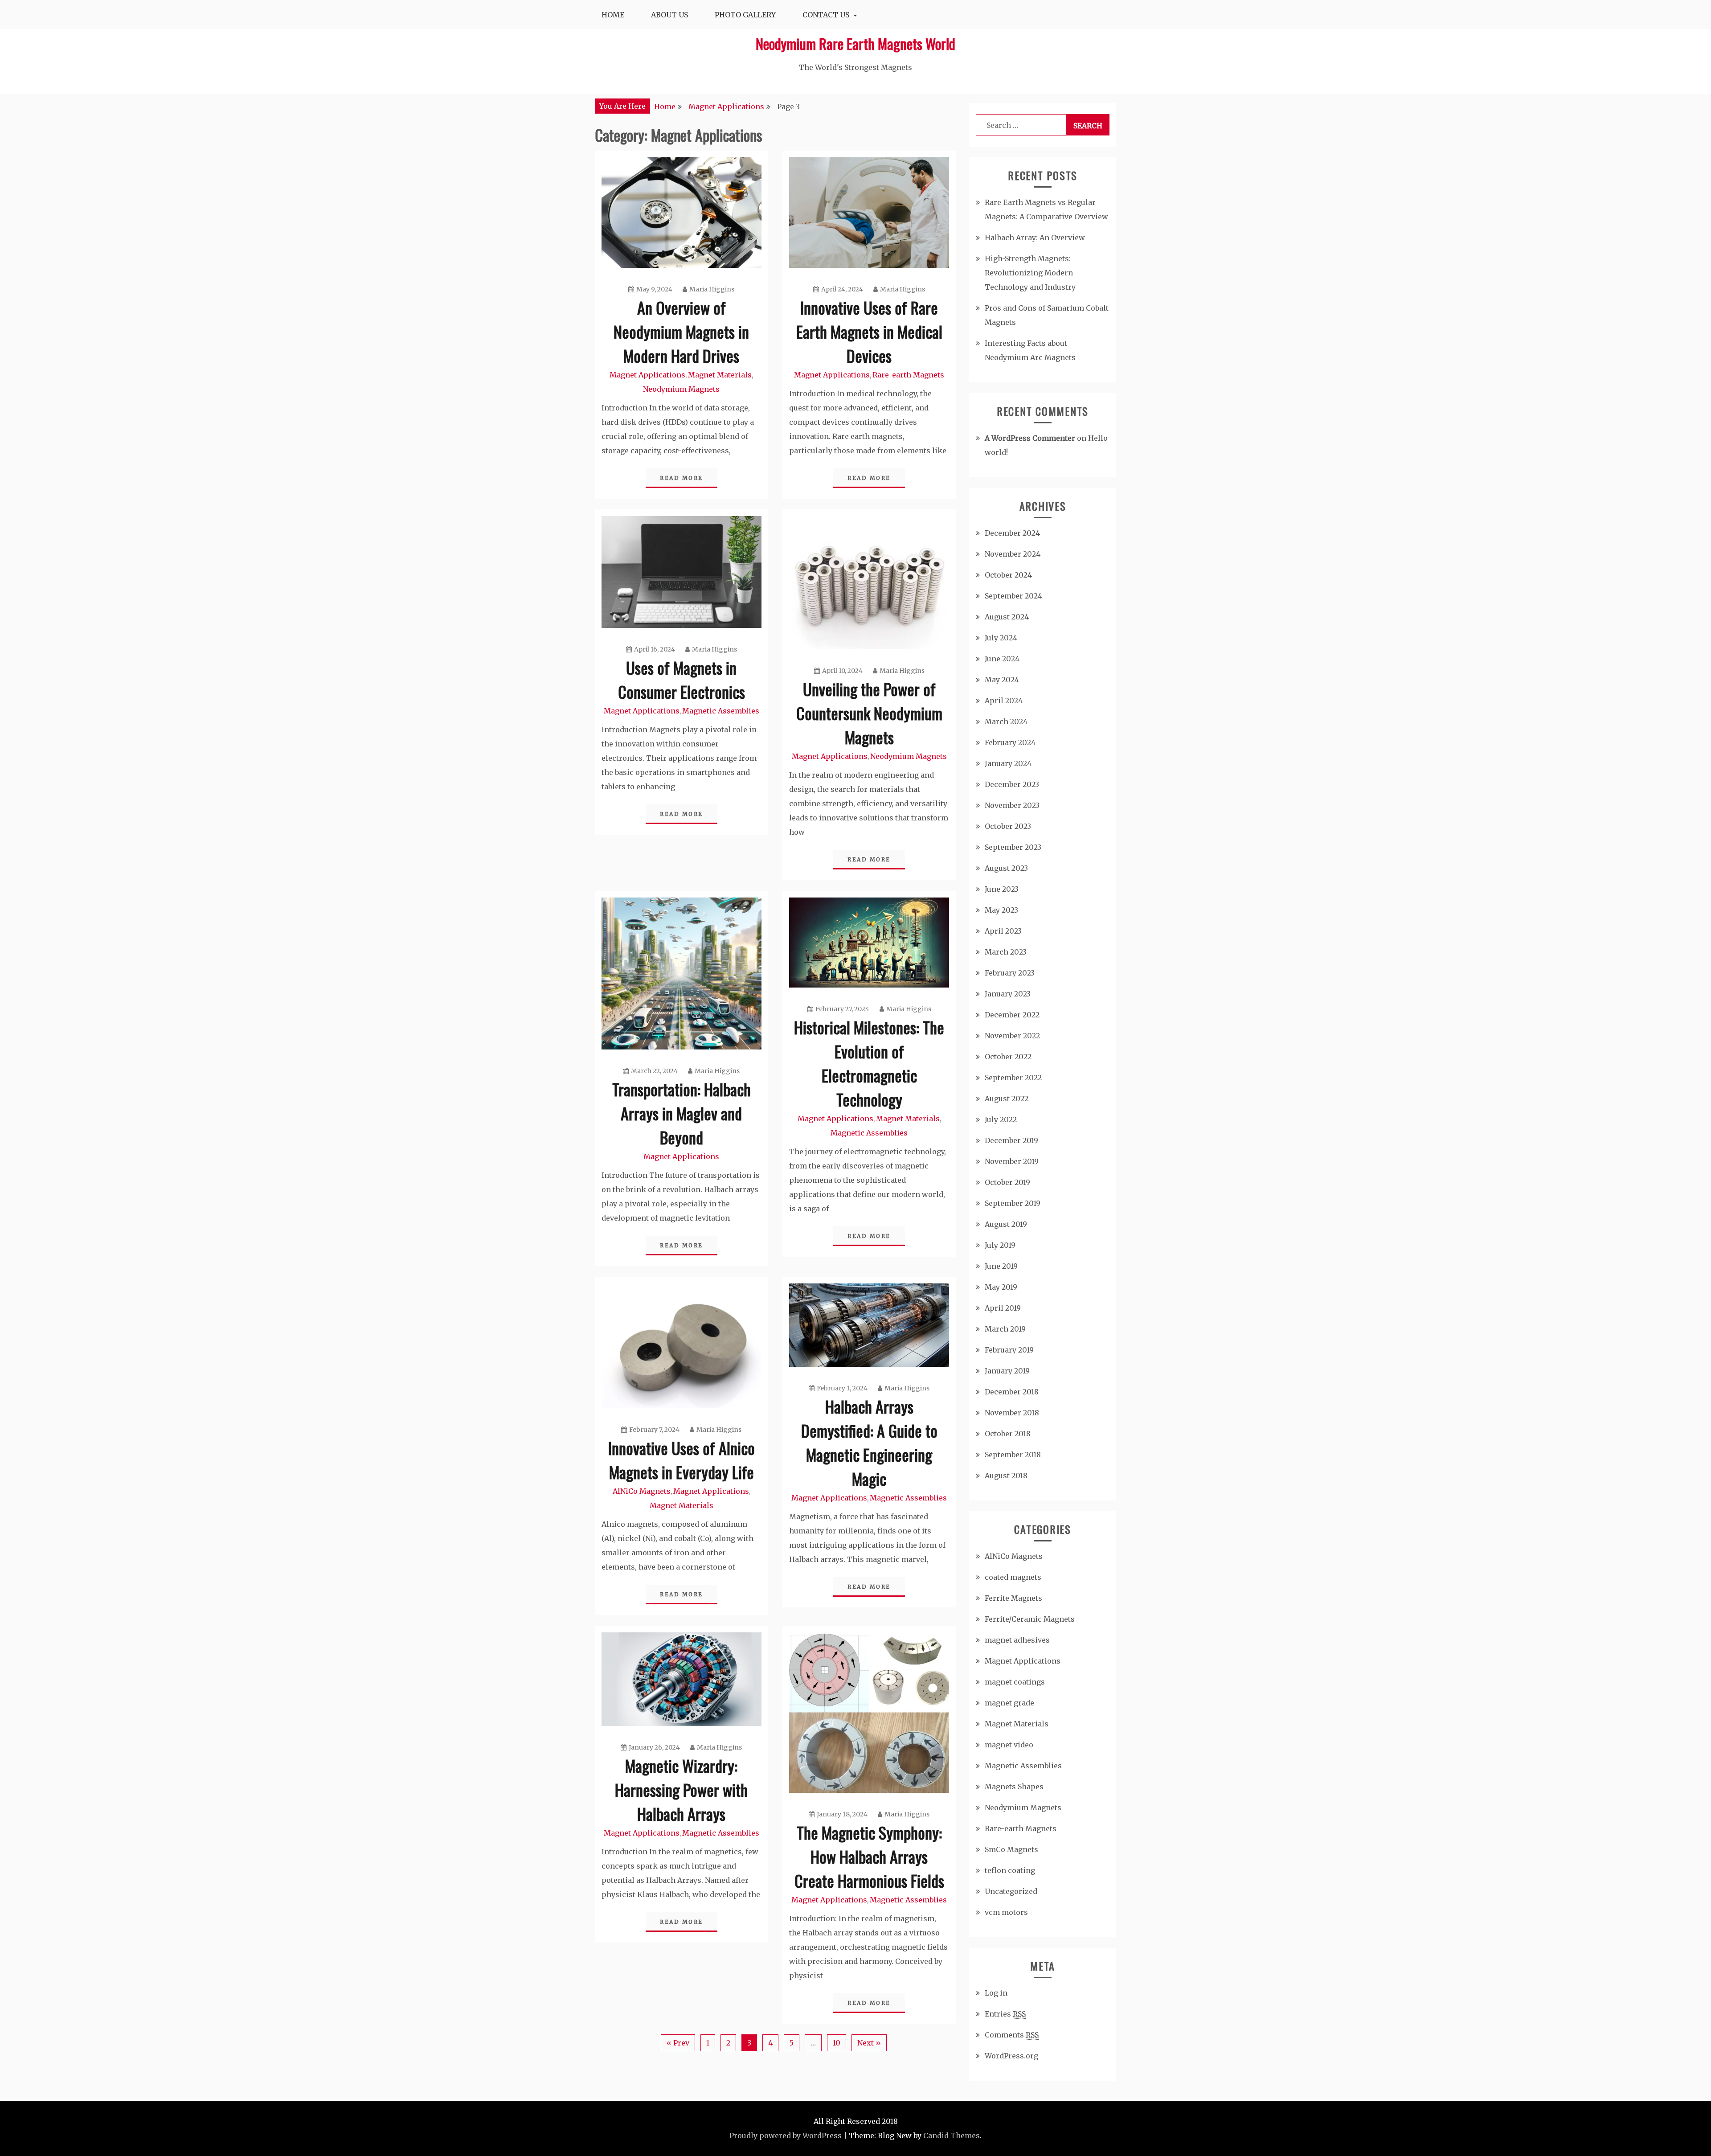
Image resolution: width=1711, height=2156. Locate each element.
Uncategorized (1011, 1891)
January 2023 (1008, 994)
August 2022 (1007, 1098)
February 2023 (1010, 973)
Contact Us (826, 15)
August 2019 (1006, 1224)
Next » (869, 2043)
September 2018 (1013, 1455)
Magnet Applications (647, 375)
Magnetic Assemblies (721, 711)
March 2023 (1006, 952)
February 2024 (1010, 742)
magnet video (1009, 1745)
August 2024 (1007, 617)
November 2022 (1012, 1036)
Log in (996, 1993)
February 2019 (1009, 1350)
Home (613, 15)
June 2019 (1001, 1266)
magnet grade (1009, 1703)
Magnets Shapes (1014, 1787)
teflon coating (1010, 1870)
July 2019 (1000, 1245)
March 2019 (1005, 1329)
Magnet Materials (720, 375)
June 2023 (1002, 889)
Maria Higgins (712, 289)
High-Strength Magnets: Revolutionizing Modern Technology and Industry (1030, 273)
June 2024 (1002, 659)
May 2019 (1001, 1287)
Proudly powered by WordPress (786, 2136)
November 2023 (1012, 805)
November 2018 (1012, 1413)
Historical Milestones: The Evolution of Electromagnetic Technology (869, 1063)
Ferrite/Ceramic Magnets (1030, 1619)
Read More (682, 478)
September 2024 (1013, 596)
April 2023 (1003, 931)
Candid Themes (952, 2136)
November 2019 (1012, 1161)
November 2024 (1013, 554)
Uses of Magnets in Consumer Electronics (682, 679)
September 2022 (1013, 1078)
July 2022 (1001, 1119)
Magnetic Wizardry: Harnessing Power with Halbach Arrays (681, 1789)
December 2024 (1012, 533)
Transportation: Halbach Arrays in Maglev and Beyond (682, 1113)
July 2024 (1001, 638)
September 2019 (1013, 1203)
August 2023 (1006, 868)
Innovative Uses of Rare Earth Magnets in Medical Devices (869, 331)
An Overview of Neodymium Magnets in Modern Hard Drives (681, 331)
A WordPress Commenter (1030, 438)
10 (837, 2043)
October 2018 (1008, 1434)
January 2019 (1007, 1371)
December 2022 (1012, 1015)
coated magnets (1013, 1577)
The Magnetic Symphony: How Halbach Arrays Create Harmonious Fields (869, 1856)
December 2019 (1011, 1140)
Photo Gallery (745, 15)
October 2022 (1008, 1057)
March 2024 (1006, 721)
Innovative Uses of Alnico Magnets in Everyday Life (682, 1460)
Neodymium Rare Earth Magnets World (855, 43)
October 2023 (1008, 826)
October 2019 (1007, 1182)
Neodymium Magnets (681, 389)
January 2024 (1008, 763)
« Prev (678, 2043)
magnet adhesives (1017, 1640)
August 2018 (1006, 1476)
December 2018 (1012, 1392)
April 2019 (1003, 1308)
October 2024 (1008, 575)
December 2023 (1012, 784)
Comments (1012, 2035)
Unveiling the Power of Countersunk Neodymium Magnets (869, 713)
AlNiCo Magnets (642, 1491)
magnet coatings (1015, 1682)
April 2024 (1004, 701)
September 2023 (1013, 847)
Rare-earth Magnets (908, 375)
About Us (669, 15)
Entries (1005, 2014)
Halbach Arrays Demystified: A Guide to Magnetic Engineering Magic (869, 1442)
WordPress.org (1011, 2056)
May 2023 (1001, 910)
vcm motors (1006, 1912)
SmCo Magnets (1011, 1849)
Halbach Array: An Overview (1035, 238)
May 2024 (1002, 680)
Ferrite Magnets (1013, 1598)
